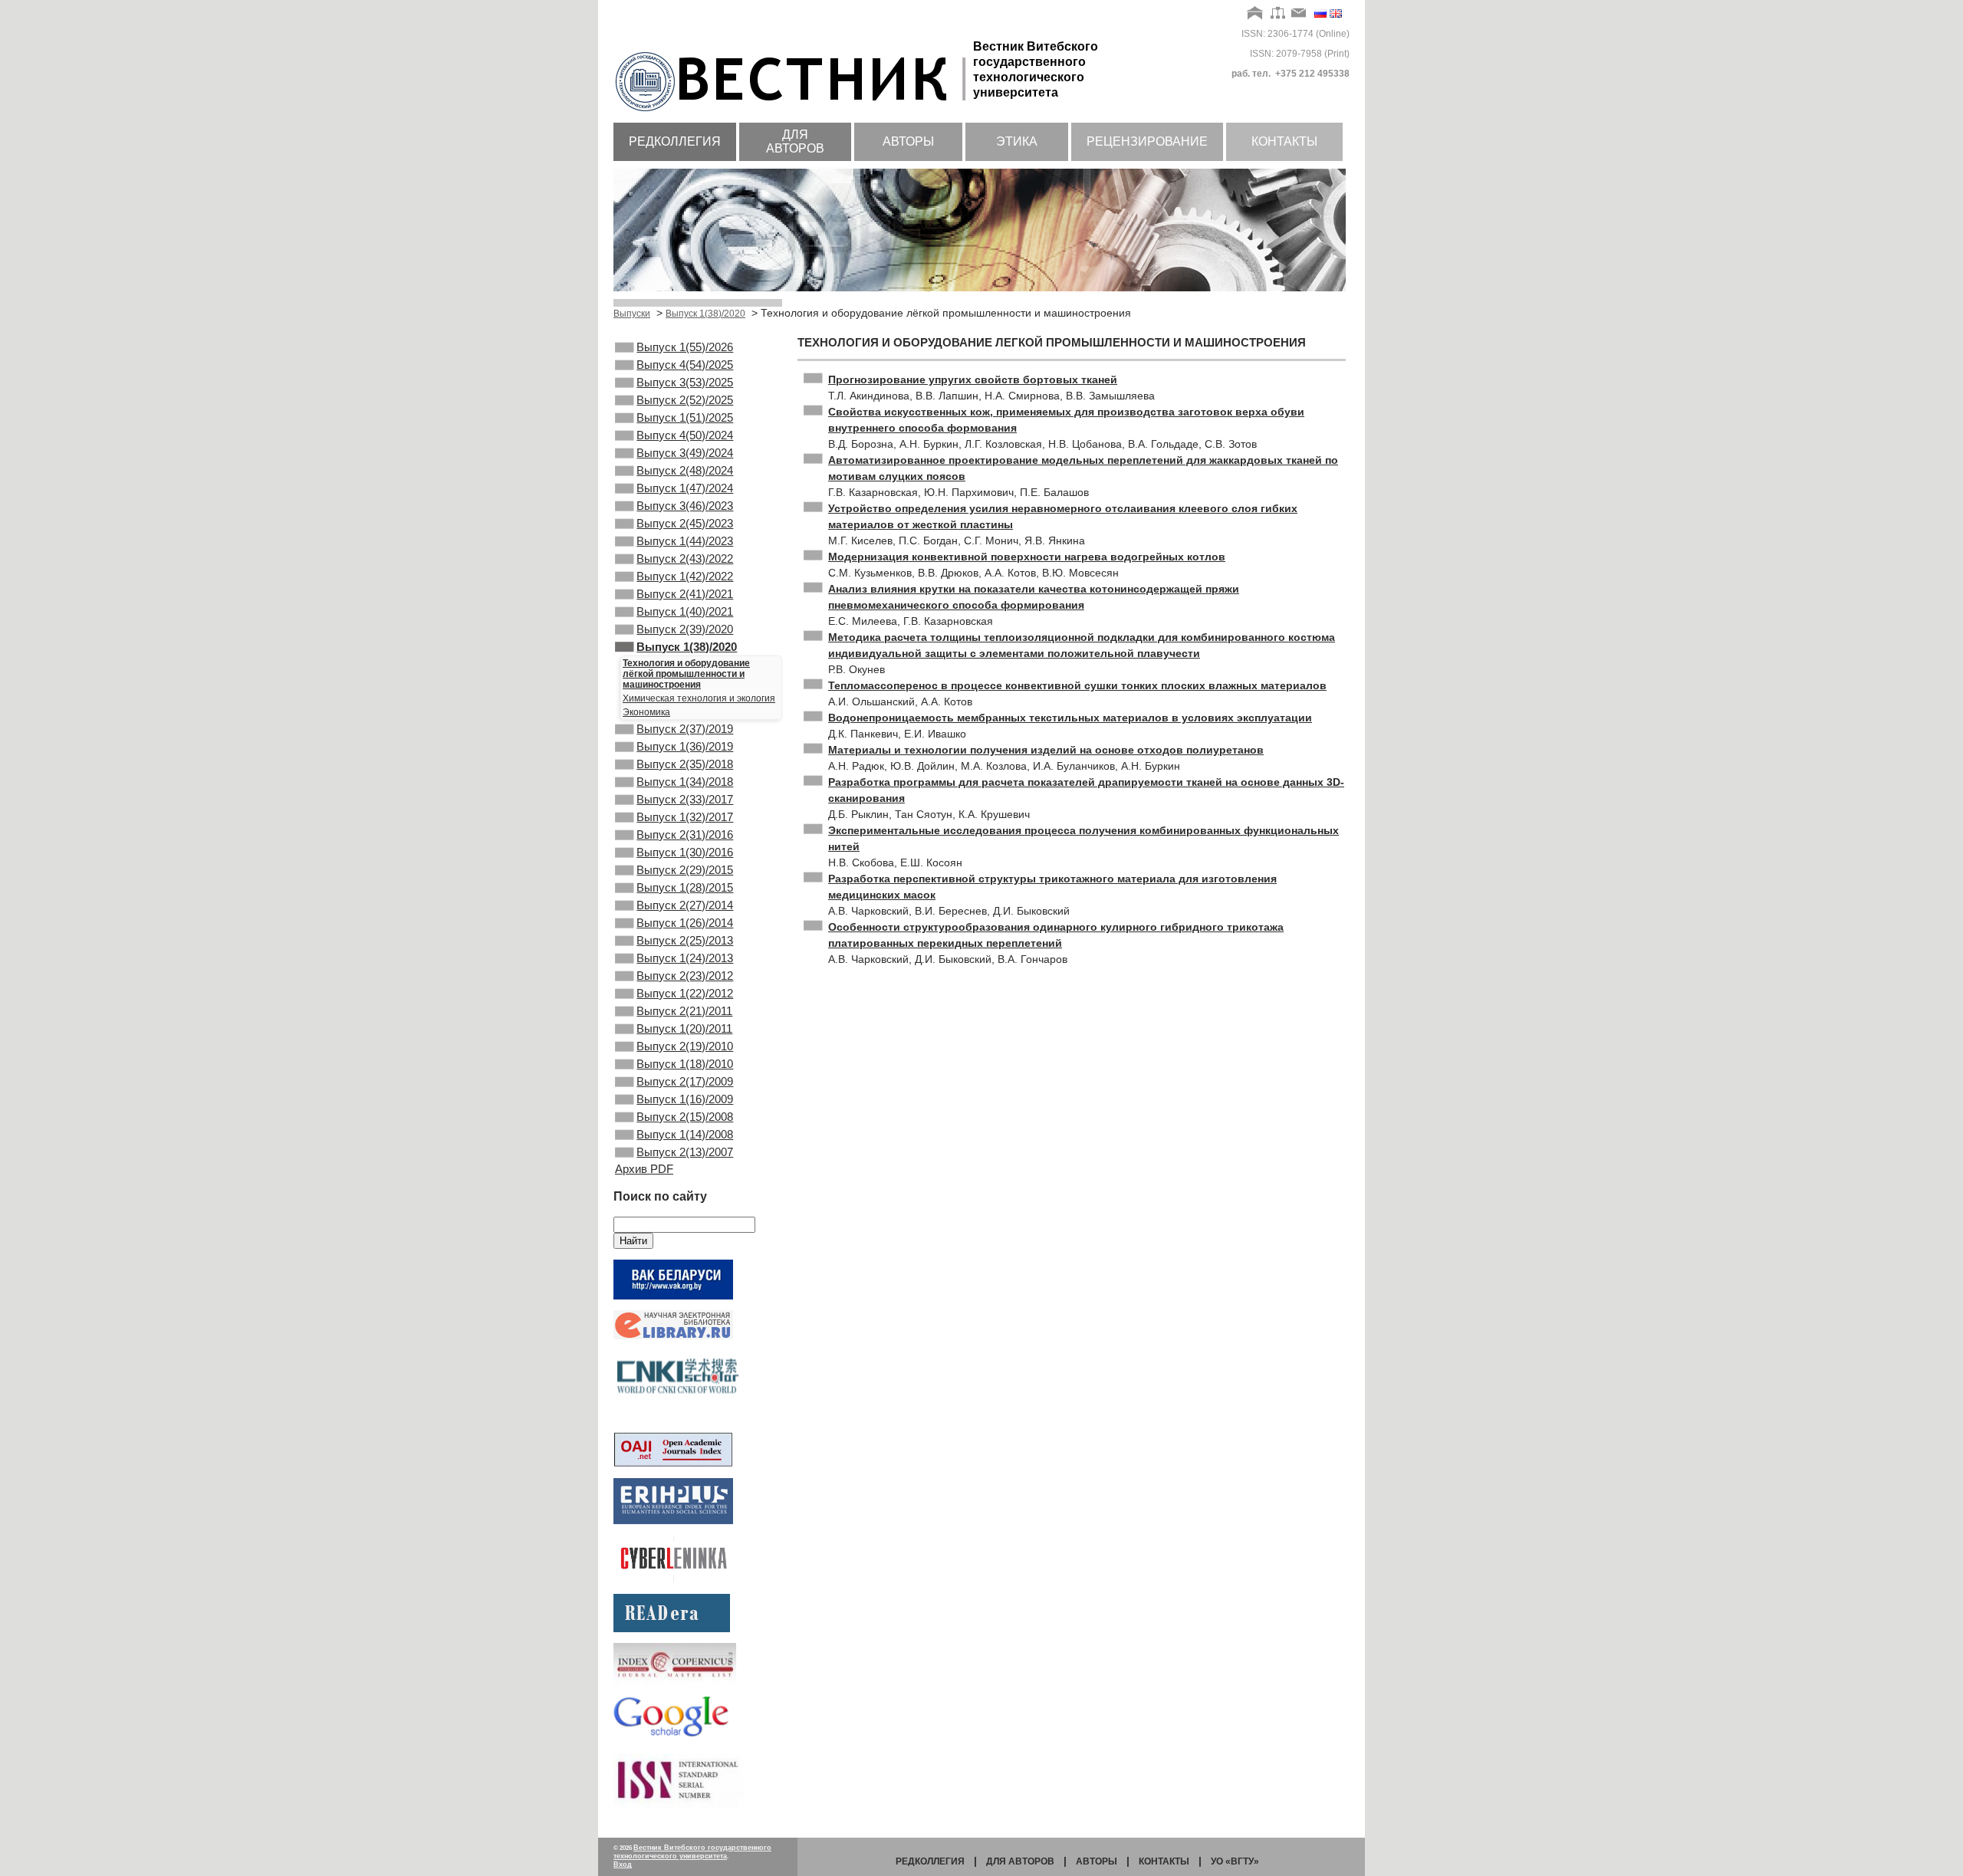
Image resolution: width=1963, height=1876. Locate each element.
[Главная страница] (793, 113)
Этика (1017, 141)
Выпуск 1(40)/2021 (685, 611)
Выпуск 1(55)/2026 (685, 347)
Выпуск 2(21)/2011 (684, 1011)
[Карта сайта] (1278, 14)
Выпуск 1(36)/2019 (685, 746)
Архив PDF (644, 1169)
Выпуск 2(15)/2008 (685, 1117)
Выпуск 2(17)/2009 (685, 1081)
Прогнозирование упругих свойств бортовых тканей (973, 379)
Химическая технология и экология (699, 698)
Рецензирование (1147, 141)
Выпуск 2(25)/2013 (685, 940)
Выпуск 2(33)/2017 (685, 799)
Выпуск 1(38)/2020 (705, 314)
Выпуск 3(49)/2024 (685, 453)
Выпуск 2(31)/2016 (685, 835)
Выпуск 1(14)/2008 (685, 1134)
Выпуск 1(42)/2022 (685, 576)
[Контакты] (1299, 14)
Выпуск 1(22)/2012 (685, 993)
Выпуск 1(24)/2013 (685, 958)
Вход (623, 1865)
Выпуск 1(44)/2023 (685, 541)
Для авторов (795, 141)
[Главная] (1256, 14)
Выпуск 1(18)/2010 (685, 1064)
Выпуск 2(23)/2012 (685, 976)
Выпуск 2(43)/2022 (685, 559)
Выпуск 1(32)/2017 (685, 817)
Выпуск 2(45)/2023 (685, 523)
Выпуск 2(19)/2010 (685, 1046)
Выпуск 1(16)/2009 (685, 1099)
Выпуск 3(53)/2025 (685, 382)
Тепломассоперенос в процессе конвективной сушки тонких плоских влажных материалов (1077, 685)
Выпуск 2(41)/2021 (685, 594)
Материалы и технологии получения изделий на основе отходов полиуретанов (1046, 750)
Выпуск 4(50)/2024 (685, 435)
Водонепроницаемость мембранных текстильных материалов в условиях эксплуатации (1070, 718)
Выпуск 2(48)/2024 (685, 470)
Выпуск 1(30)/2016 (685, 852)
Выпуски (632, 314)
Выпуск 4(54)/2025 (685, 365)
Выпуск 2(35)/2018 (685, 764)
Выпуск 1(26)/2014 (685, 923)
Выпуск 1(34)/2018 (685, 782)
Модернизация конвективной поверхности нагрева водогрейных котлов (1027, 557)
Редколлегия (675, 141)
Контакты (1284, 141)
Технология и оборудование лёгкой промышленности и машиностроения (686, 674)
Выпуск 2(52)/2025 (685, 400)
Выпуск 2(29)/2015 (685, 870)
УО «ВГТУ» (1235, 1861)
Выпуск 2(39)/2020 (685, 629)
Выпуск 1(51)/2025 (685, 417)
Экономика (646, 712)
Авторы (908, 141)
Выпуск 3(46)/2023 (685, 506)
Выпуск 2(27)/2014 (685, 905)
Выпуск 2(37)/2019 (685, 729)
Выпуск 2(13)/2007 (685, 1152)
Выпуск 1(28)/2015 (685, 887)
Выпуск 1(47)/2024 (685, 488)
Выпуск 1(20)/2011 (684, 1028)
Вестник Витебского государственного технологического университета (692, 1852)
